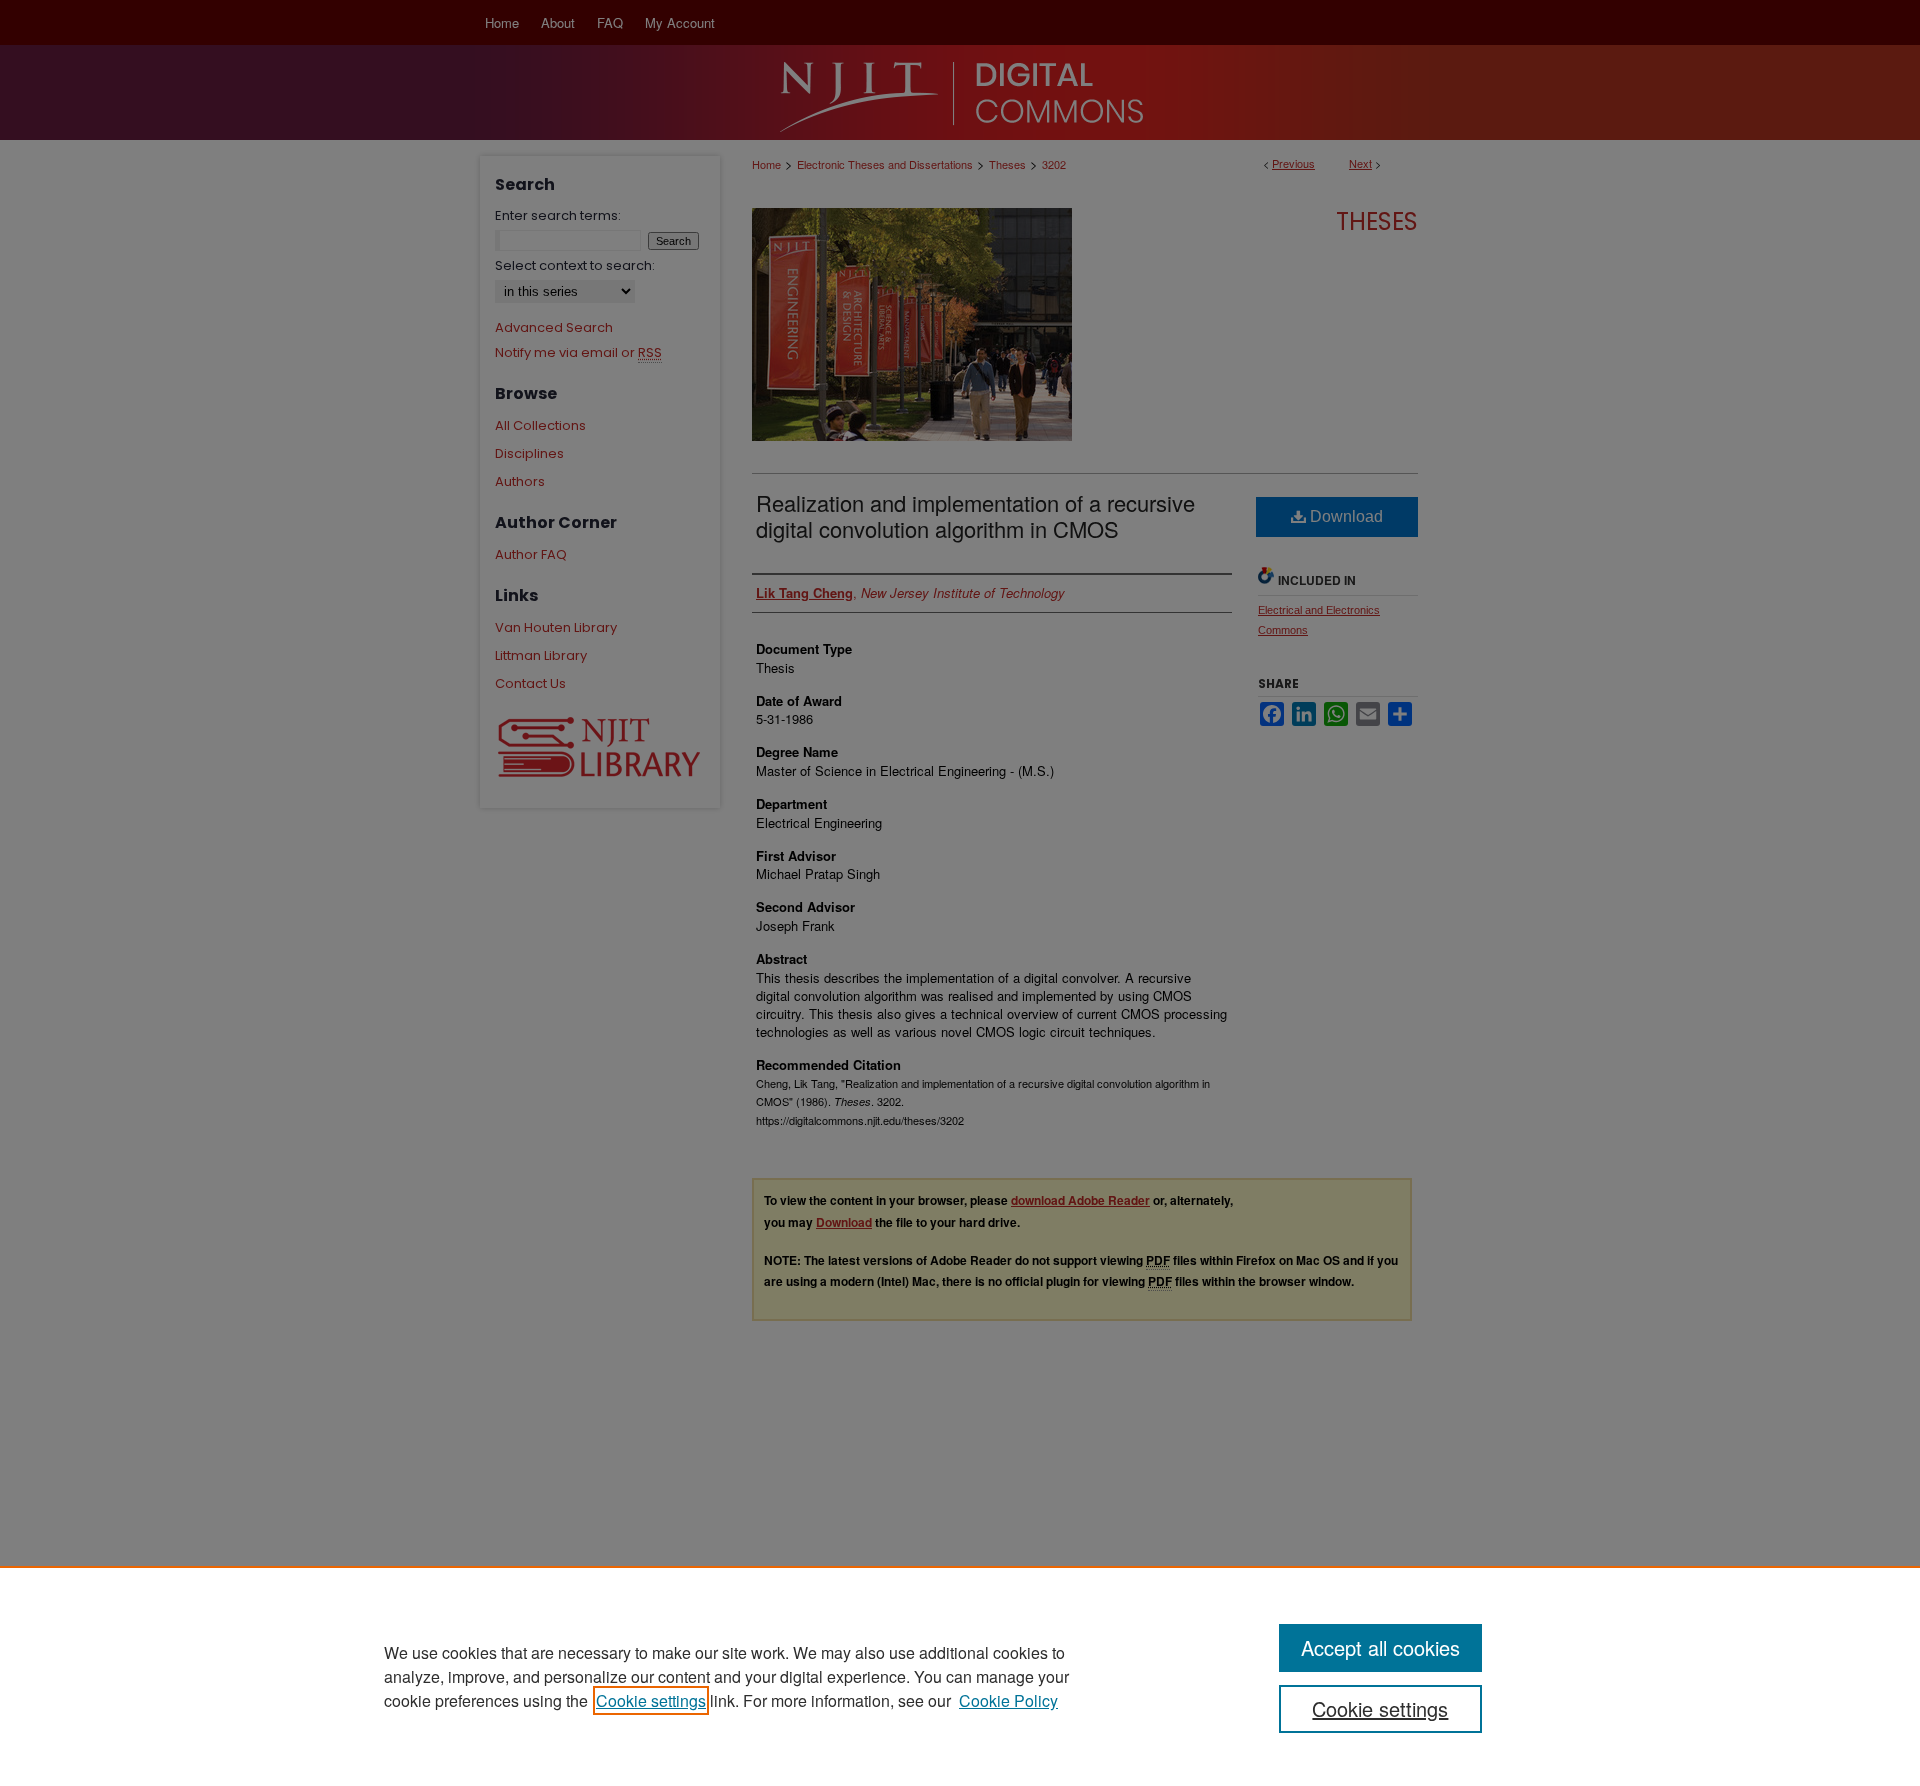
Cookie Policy (1008, 1700)
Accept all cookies (1380, 1647)
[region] (960, 1676)
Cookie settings (651, 1700)
